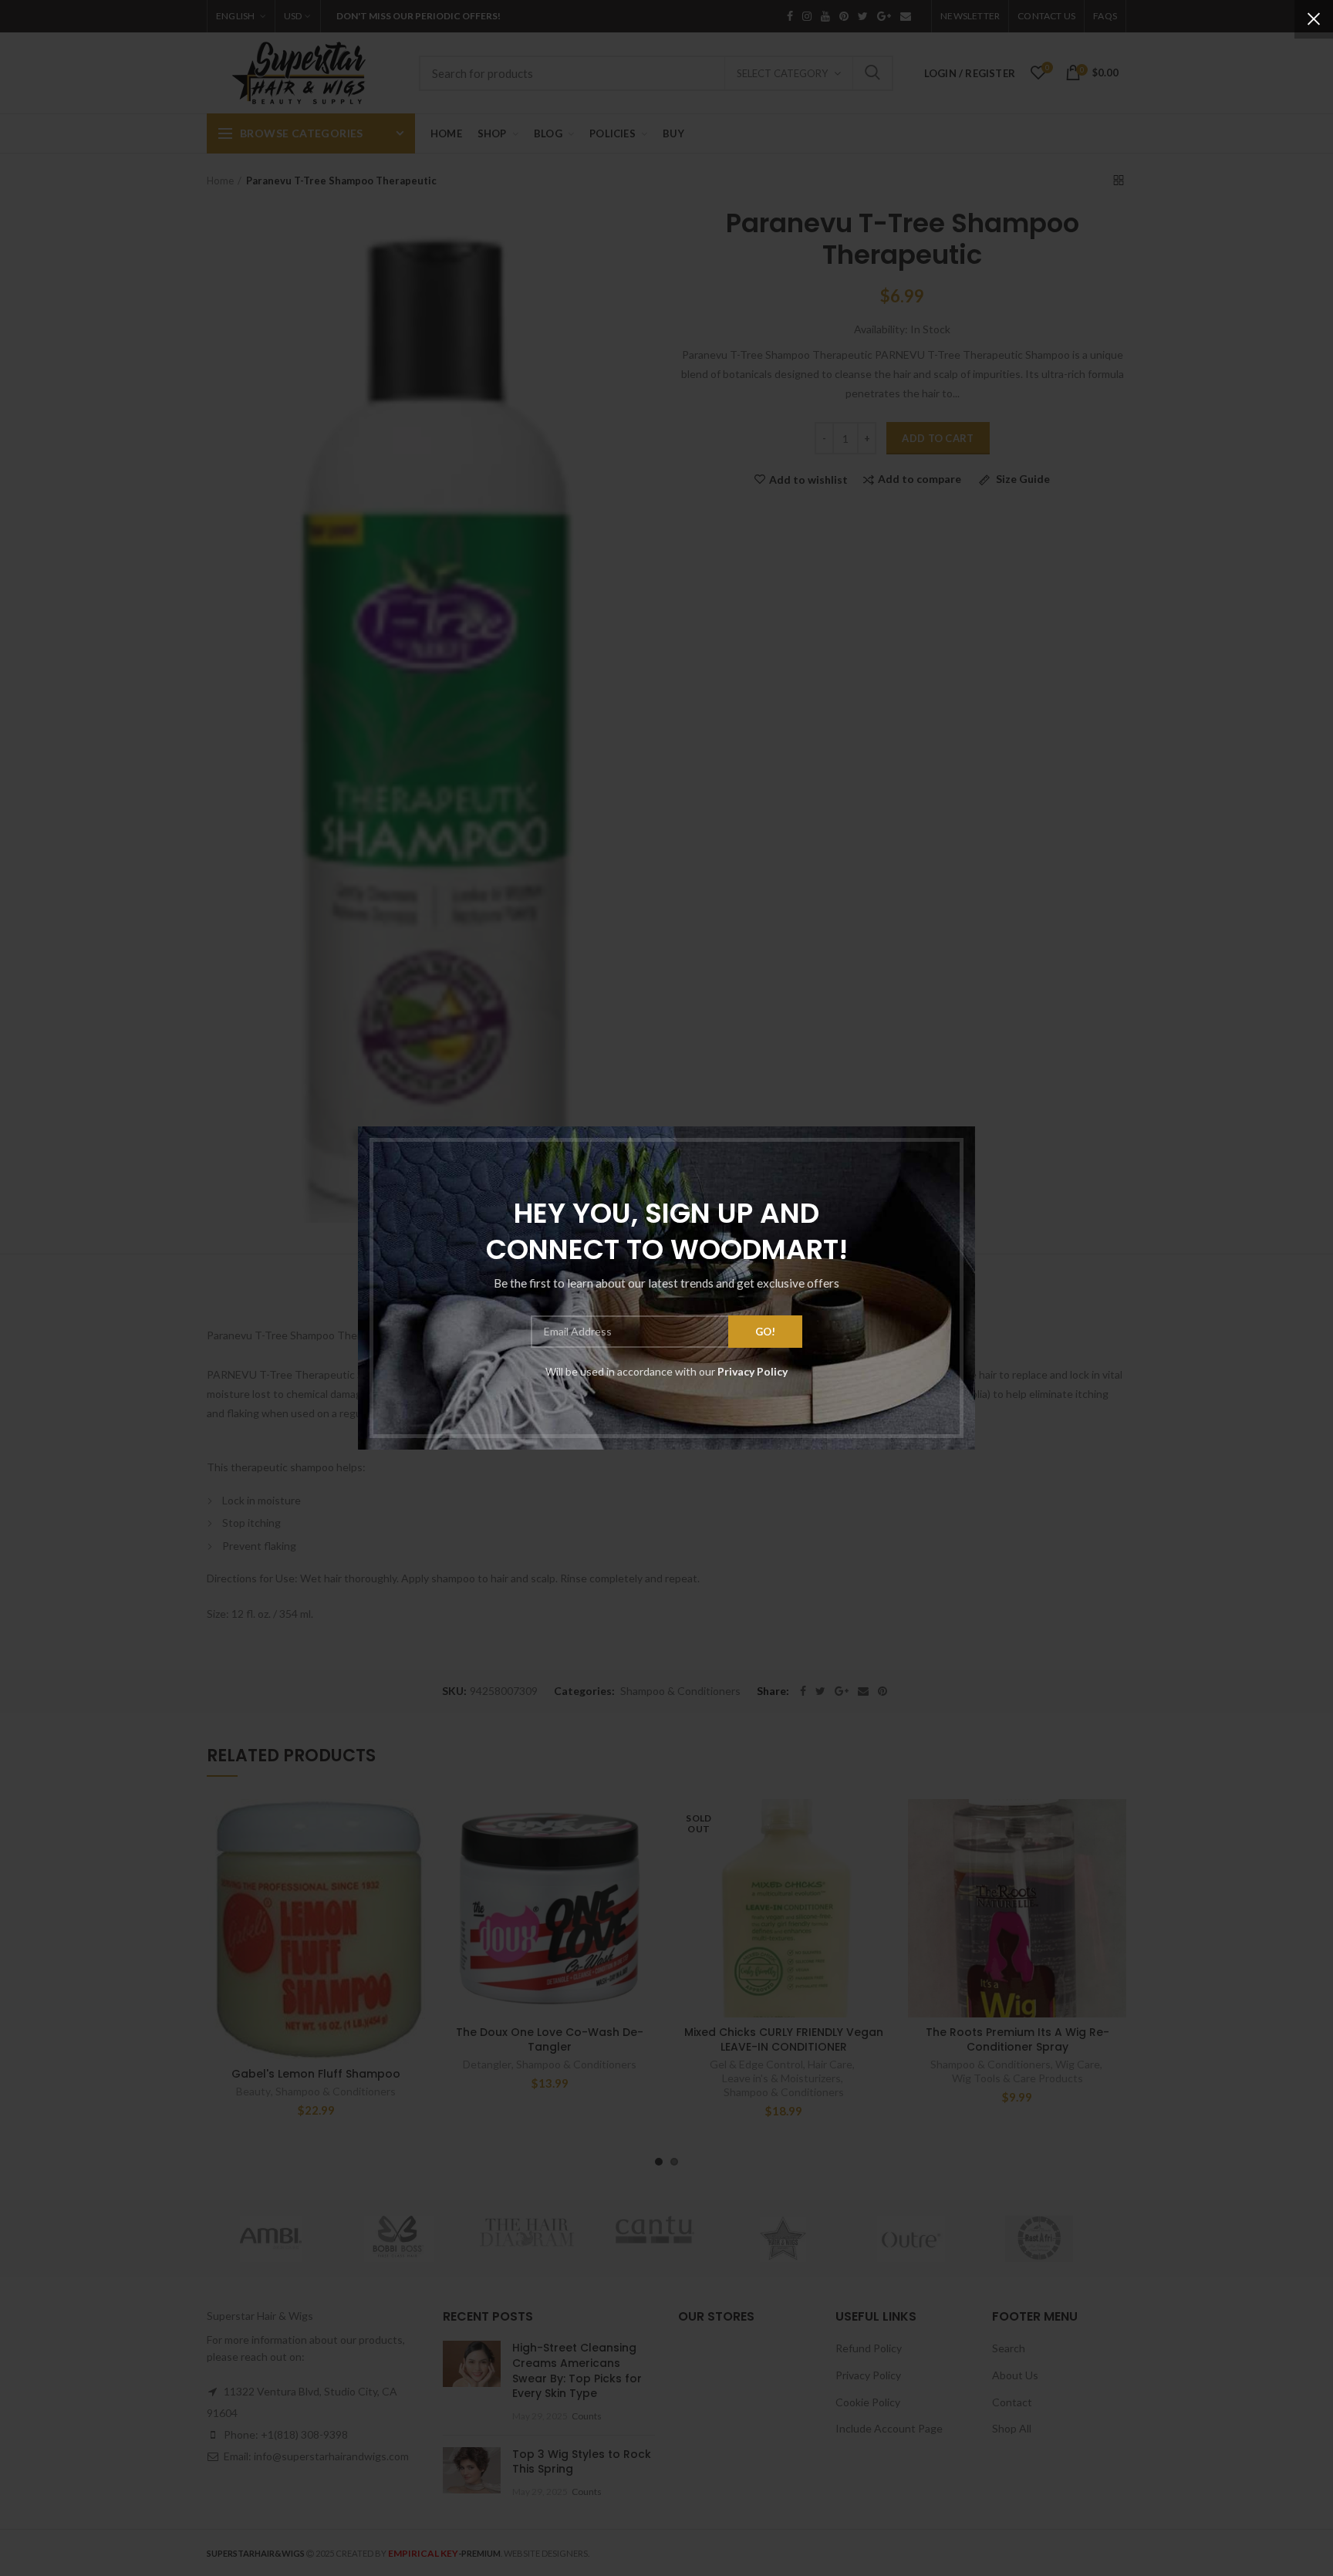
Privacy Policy (753, 1371)
